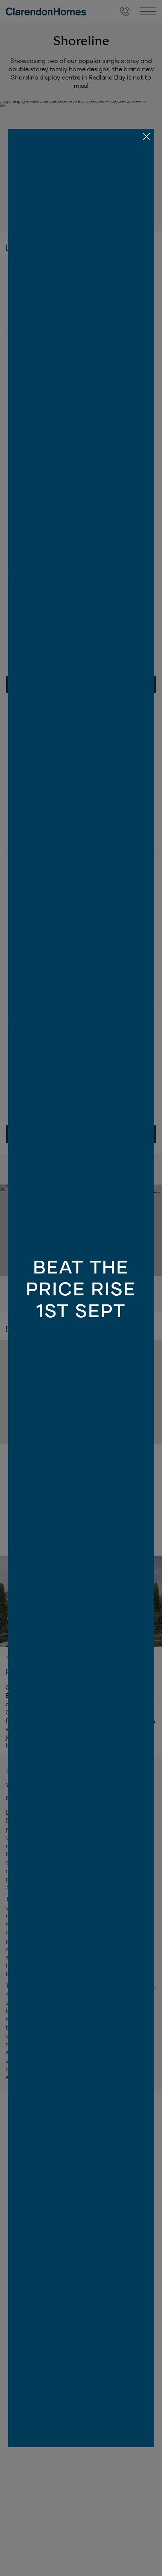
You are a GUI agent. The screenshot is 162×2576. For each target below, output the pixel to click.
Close (81, 1288)
